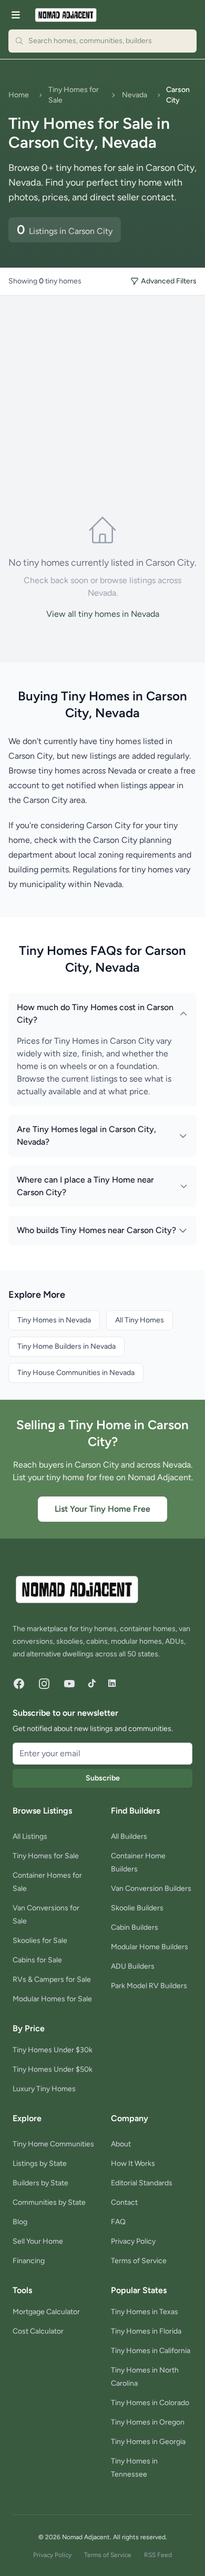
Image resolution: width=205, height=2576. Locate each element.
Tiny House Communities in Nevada (76, 1373)
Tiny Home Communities (53, 2144)
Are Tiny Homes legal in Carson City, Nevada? (86, 1136)
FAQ (118, 2222)
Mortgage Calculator (46, 2312)
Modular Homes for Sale (52, 1999)
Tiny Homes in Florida (146, 2331)
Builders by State (40, 2183)
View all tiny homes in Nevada (103, 614)
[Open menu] (16, 15)
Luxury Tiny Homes (44, 2089)
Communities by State (49, 2202)
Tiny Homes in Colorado (150, 2403)
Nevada (135, 95)
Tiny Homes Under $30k (53, 2050)
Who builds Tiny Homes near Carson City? (96, 1230)
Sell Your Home (38, 2241)
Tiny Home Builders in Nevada (66, 1346)
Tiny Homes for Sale (74, 95)
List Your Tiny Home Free (102, 1509)
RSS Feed (158, 2555)
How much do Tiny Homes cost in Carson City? (95, 1014)
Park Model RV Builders (149, 1986)
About (121, 2144)
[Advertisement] (102, 396)
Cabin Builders (135, 1927)
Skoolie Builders (137, 1908)
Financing (29, 2261)
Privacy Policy (133, 2241)
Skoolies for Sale (40, 1941)
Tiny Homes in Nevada (54, 1320)
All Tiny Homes (140, 1320)
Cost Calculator (38, 2331)
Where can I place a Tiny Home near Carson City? (85, 1186)
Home (19, 95)
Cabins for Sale (37, 1960)
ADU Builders (133, 1966)
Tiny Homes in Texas (145, 2312)
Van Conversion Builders (151, 1888)
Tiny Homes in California (151, 2351)
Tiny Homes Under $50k (53, 2069)
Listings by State (40, 2163)
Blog (20, 2222)
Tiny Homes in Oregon (148, 2422)
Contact (124, 2202)
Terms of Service (139, 2261)
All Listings (30, 1836)
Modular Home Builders (150, 1947)
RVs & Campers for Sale (52, 1979)
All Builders (129, 1836)
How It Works (133, 2163)
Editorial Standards (142, 2183)
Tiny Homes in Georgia (148, 2442)
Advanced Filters (169, 281)
